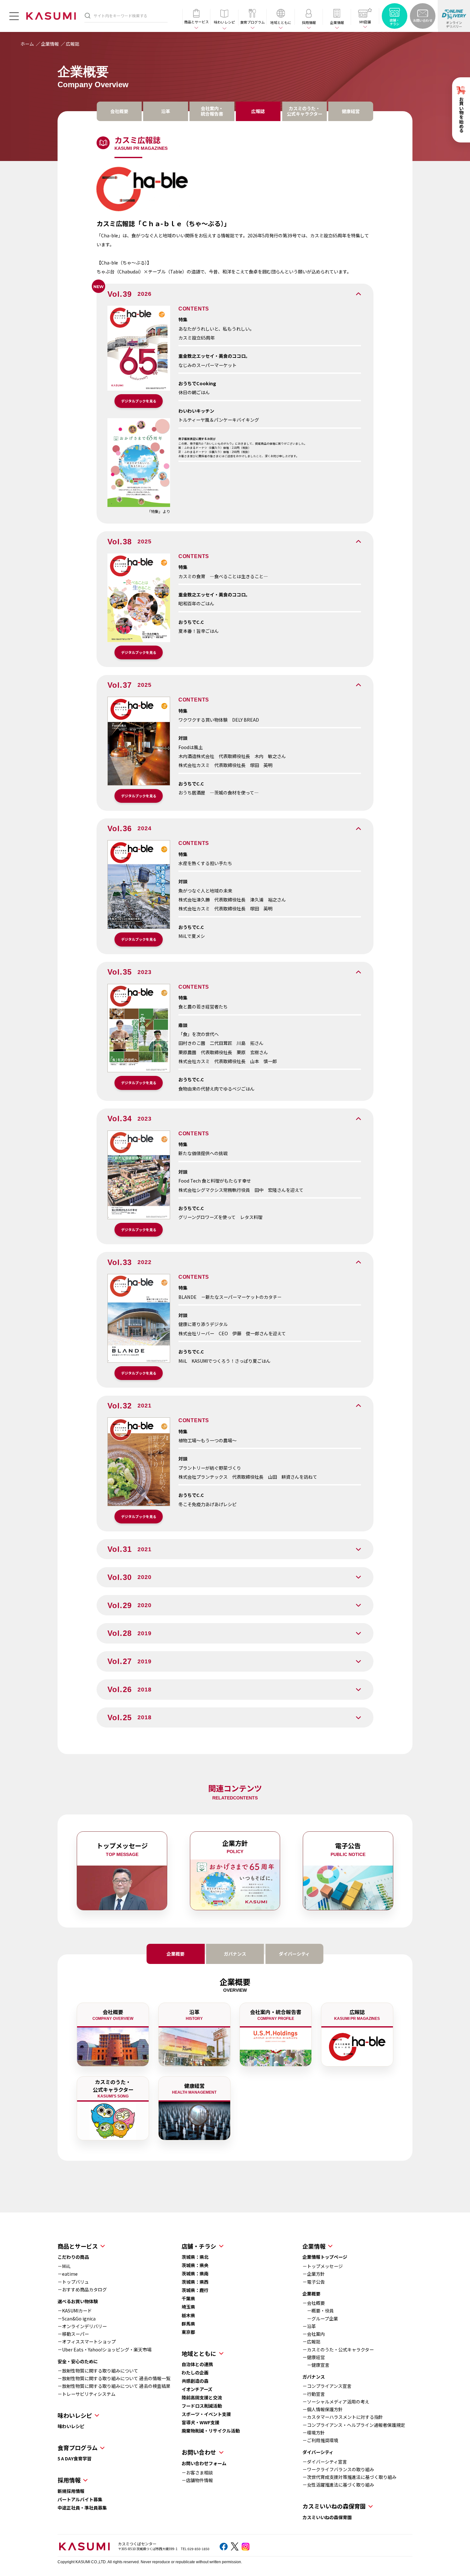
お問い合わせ (199, 2452)
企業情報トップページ (325, 2257)
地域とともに (199, 2353)
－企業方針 (314, 2274)
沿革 (166, 111)
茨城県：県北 (195, 2257)
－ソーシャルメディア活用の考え (336, 2402)
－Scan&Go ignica (77, 2319)
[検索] (88, 15)
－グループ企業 (320, 2319)
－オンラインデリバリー (82, 2326)
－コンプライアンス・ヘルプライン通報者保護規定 (354, 2425)
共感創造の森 (195, 2381)
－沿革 (309, 2326)
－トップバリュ (73, 2282)
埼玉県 (188, 2307)
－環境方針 (314, 2433)
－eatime (68, 2274)
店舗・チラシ (199, 2246)
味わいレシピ (71, 2426)
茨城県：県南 (195, 2273)
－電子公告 (314, 2282)
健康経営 (351, 111)
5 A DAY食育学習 (74, 2458)
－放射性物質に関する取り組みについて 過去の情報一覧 (114, 2378)
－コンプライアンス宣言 (327, 2386)
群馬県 (188, 2324)
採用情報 (69, 2480)
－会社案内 (314, 2334)
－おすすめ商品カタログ (82, 2289)
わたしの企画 (195, 2373)
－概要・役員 (318, 2311)
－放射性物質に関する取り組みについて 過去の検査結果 (114, 2386)
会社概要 (119, 111)
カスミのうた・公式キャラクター (305, 111)
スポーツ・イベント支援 (206, 2414)
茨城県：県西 (195, 2282)
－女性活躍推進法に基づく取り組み (338, 2485)
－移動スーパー (73, 2334)
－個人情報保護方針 (323, 2409)
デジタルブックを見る (139, 401)
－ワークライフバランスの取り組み (338, 2469)
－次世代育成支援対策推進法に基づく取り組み (349, 2477)
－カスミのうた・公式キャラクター (338, 2350)
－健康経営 (314, 2357)
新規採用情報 (71, 2491)
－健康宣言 (316, 2365)
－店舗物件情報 (197, 2480)
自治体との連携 (197, 2364)
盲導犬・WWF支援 (200, 2422)
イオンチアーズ (197, 2389)
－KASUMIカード (75, 2311)
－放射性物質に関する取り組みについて (98, 2371)
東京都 (188, 2332)
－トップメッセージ (323, 2266)
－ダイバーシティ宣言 (325, 2462)
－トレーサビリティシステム (86, 2394)
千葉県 (188, 2298)
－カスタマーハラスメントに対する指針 (343, 2417)
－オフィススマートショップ (87, 2342)
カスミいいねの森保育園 (327, 2517)
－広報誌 (311, 2342)
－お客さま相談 (197, 2472)
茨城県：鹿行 (195, 2290)
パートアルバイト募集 (80, 2499)
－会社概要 (314, 2303)
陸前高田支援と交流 (202, 2397)
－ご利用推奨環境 (320, 2440)
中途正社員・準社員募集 (82, 2508)
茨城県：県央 (195, 2265)
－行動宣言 (314, 2394)
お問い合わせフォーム (204, 2463)
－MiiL (64, 2266)
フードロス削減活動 (202, 2406)
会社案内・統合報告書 (212, 111)
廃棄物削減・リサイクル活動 (211, 2431)
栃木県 (188, 2315)
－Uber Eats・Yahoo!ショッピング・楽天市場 (105, 2350)
